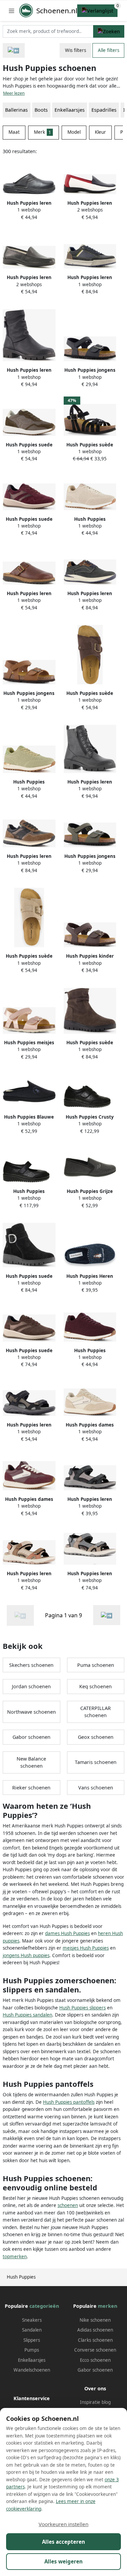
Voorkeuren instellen (63, 2524)
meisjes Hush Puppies (86, 1948)
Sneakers (32, 2320)
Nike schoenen (95, 2320)
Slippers (32, 2340)
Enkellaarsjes (32, 2360)
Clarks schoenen (95, 2340)
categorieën (44, 2306)
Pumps (32, 2350)
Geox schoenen (96, 1737)
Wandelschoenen (32, 2370)
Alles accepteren (63, 2542)
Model (74, 132)
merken (108, 2306)
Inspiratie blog (95, 2402)
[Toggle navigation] (12, 11)
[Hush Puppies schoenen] (107, 1615)
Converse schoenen (95, 2350)
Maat (14, 132)
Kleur (100, 132)
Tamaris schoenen (96, 1762)
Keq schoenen (96, 1686)
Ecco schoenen (95, 2360)
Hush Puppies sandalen (27, 2015)
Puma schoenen (96, 1665)
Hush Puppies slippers (82, 2008)
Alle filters (109, 50)
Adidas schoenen (95, 2330)
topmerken (15, 2257)
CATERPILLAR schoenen (96, 1712)
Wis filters (76, 50)
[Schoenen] (14, 50)
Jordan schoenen (31, 1686)
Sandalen (32, 2330)
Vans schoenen (96, 1788)
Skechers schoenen (31, 1665)
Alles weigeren (63, 2561)
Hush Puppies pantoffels (69, 2102)
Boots (41, 110)
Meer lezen (14, 93)
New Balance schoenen (31, 1762)
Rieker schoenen (31, 1788)
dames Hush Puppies (67, 1933)
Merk (43, 132)
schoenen (68, 2205)
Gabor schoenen (31, 1737)
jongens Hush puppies (26, 1955)
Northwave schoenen (31, 1712)
